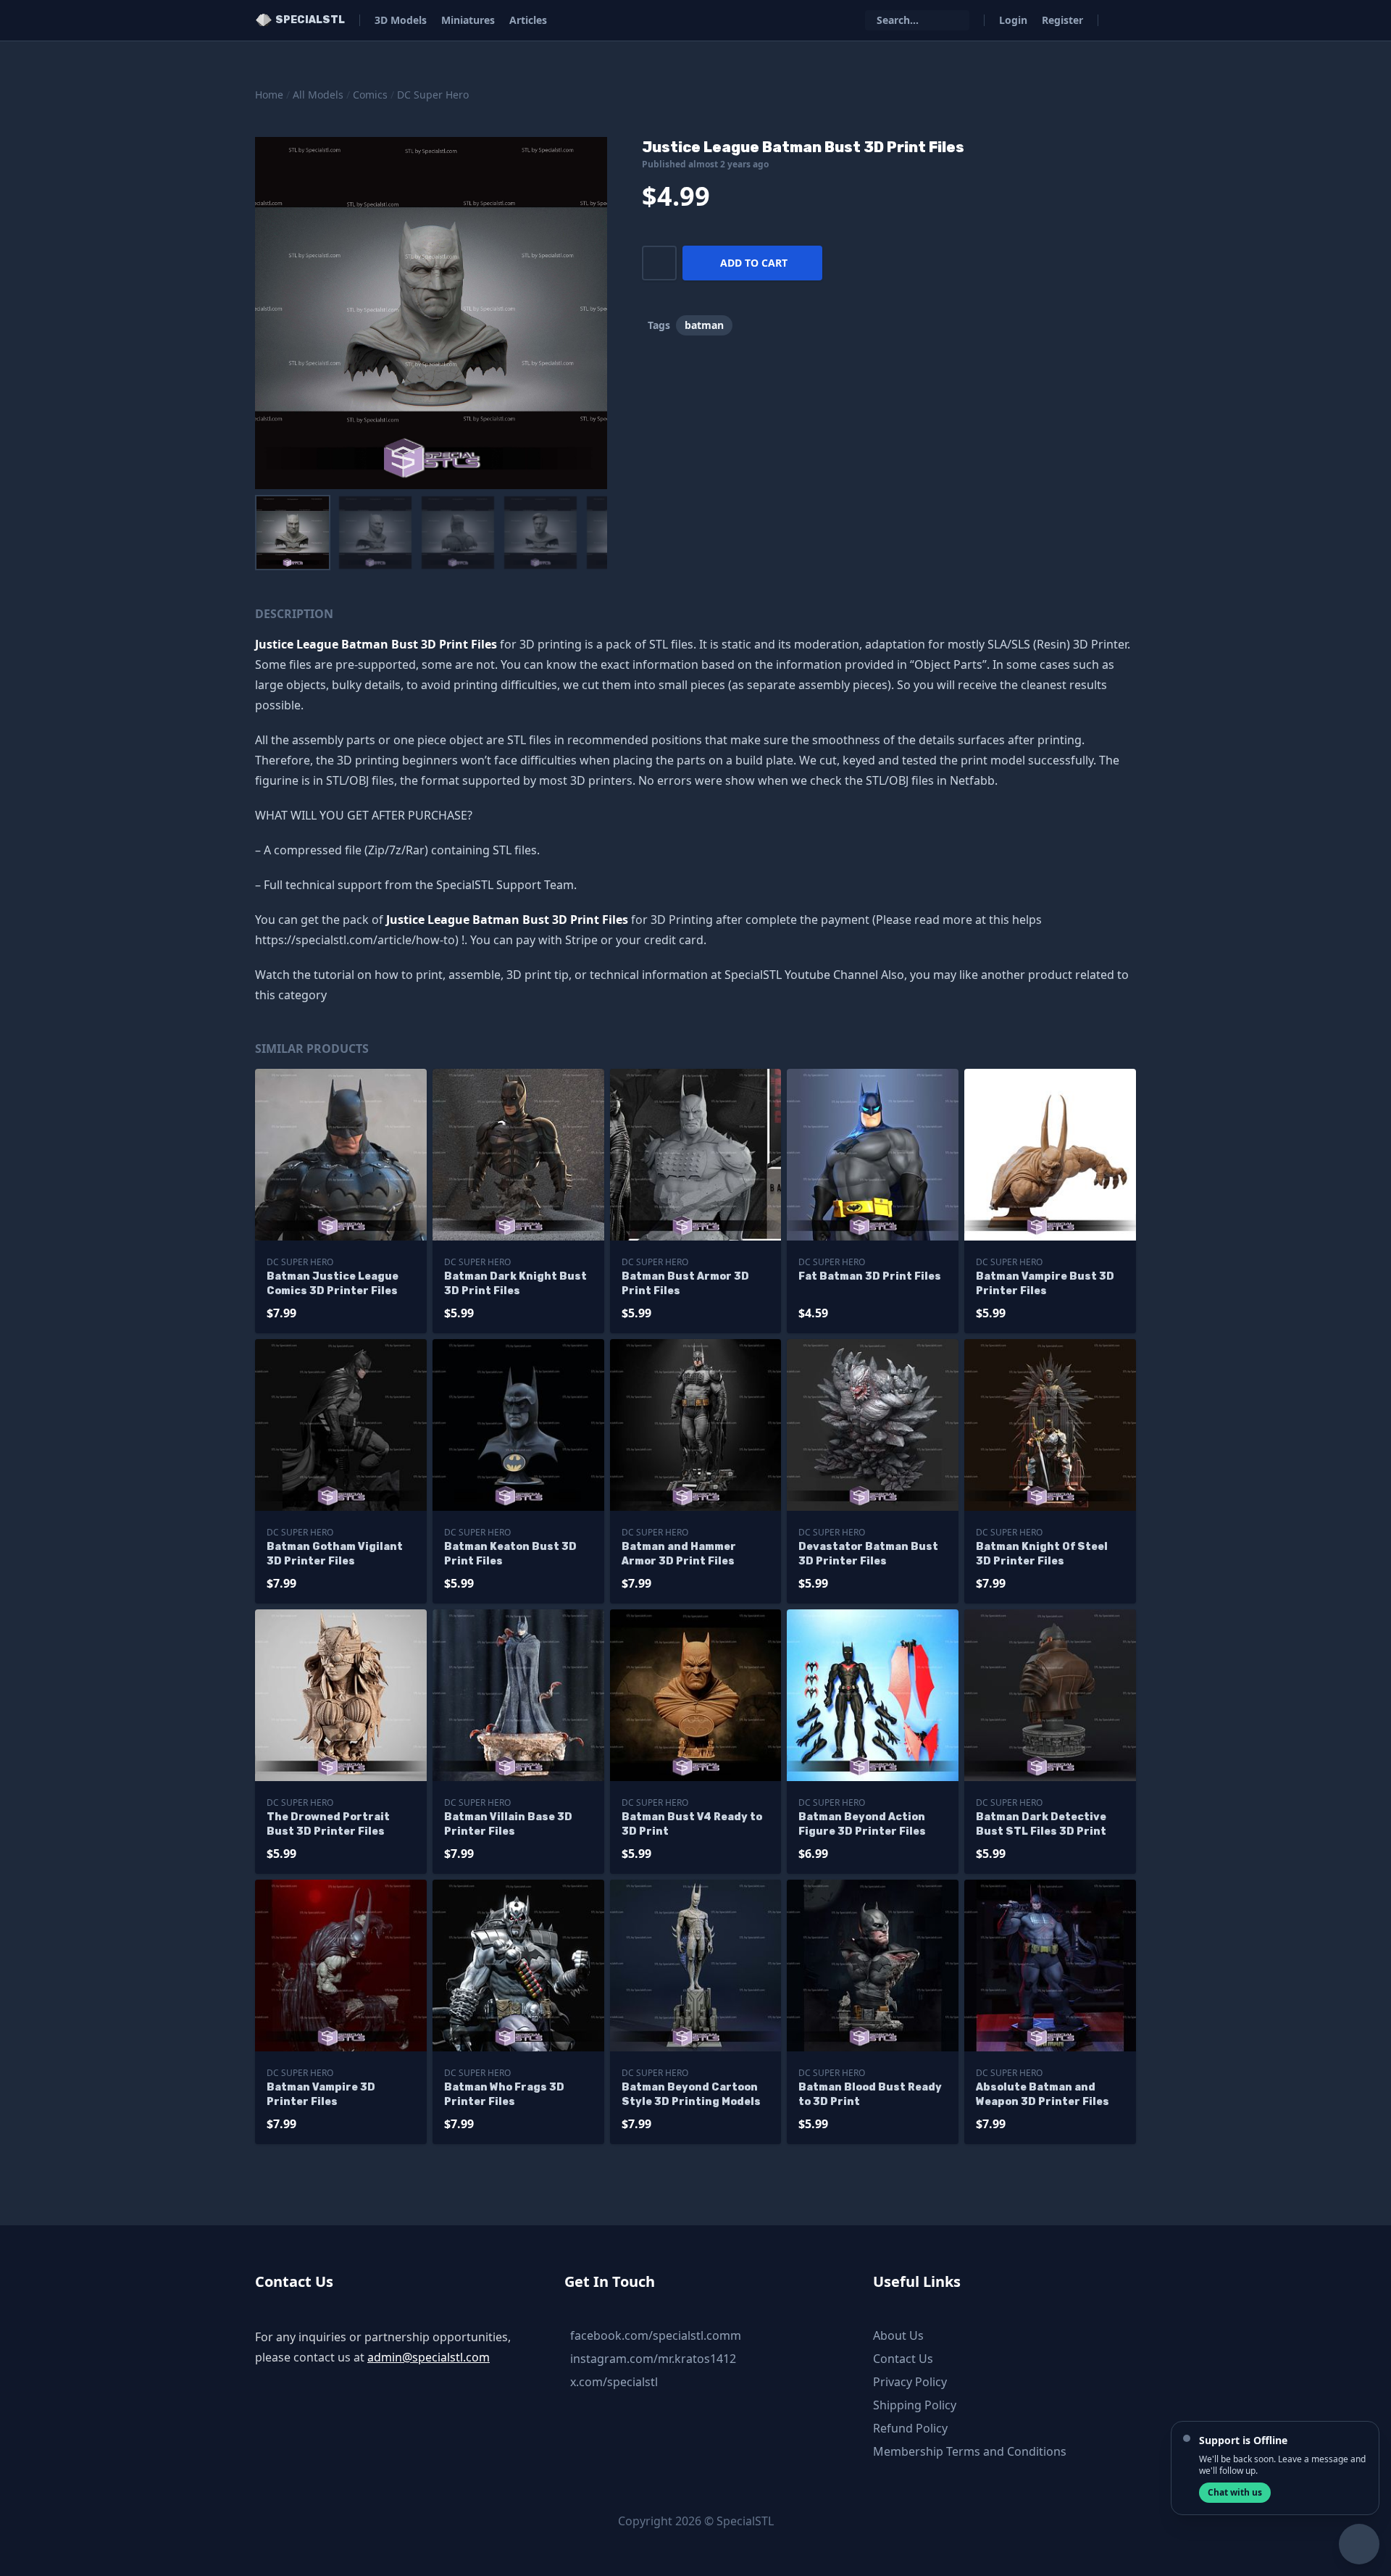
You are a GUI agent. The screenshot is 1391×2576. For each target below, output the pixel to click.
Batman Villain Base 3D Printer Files (508, 1824)
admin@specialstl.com (429, 2357)
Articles (528, 20)
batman (704, 325)
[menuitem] (293, 533)
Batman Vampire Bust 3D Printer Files (1045, 1284)
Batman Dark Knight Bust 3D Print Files (515, 1284)
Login (1013, 20)
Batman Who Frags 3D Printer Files (504, 2094)
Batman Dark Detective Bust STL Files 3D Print (1041, 1824)
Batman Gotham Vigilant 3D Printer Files (335, 1554)
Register (1062, 20)
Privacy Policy (910, 2382)
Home (269, 95)
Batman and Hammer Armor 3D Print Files (679, 1554)
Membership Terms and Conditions (970, 2451)
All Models (318, 95)
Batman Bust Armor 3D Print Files (685, 1284)
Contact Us (903, 2359)
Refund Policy (910, 2428)
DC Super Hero (433, 95)
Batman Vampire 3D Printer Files (321, 2094)
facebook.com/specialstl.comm (656, 2335)
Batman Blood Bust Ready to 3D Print (870, 2094)
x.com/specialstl (614, 2382)
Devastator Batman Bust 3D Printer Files (868, 1554)
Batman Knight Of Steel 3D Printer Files (1042, 1554)
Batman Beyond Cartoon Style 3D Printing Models (691, 2094)
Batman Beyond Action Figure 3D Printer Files (862, 1824)
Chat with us (1235, 2492)
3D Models (401, 20)
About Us (898, 2335)
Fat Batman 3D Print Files (870, 1276)
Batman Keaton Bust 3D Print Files (510, 1554)
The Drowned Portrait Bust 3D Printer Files (328, 1824)
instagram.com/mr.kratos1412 (653, 2359)
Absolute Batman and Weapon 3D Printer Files (1043, 2094)
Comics (370, 95)
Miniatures (468, 20)
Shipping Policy (915, 2405)
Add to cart (754, 263)
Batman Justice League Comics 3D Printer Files (333, 1284)
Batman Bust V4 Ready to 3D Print (692, 1824)
